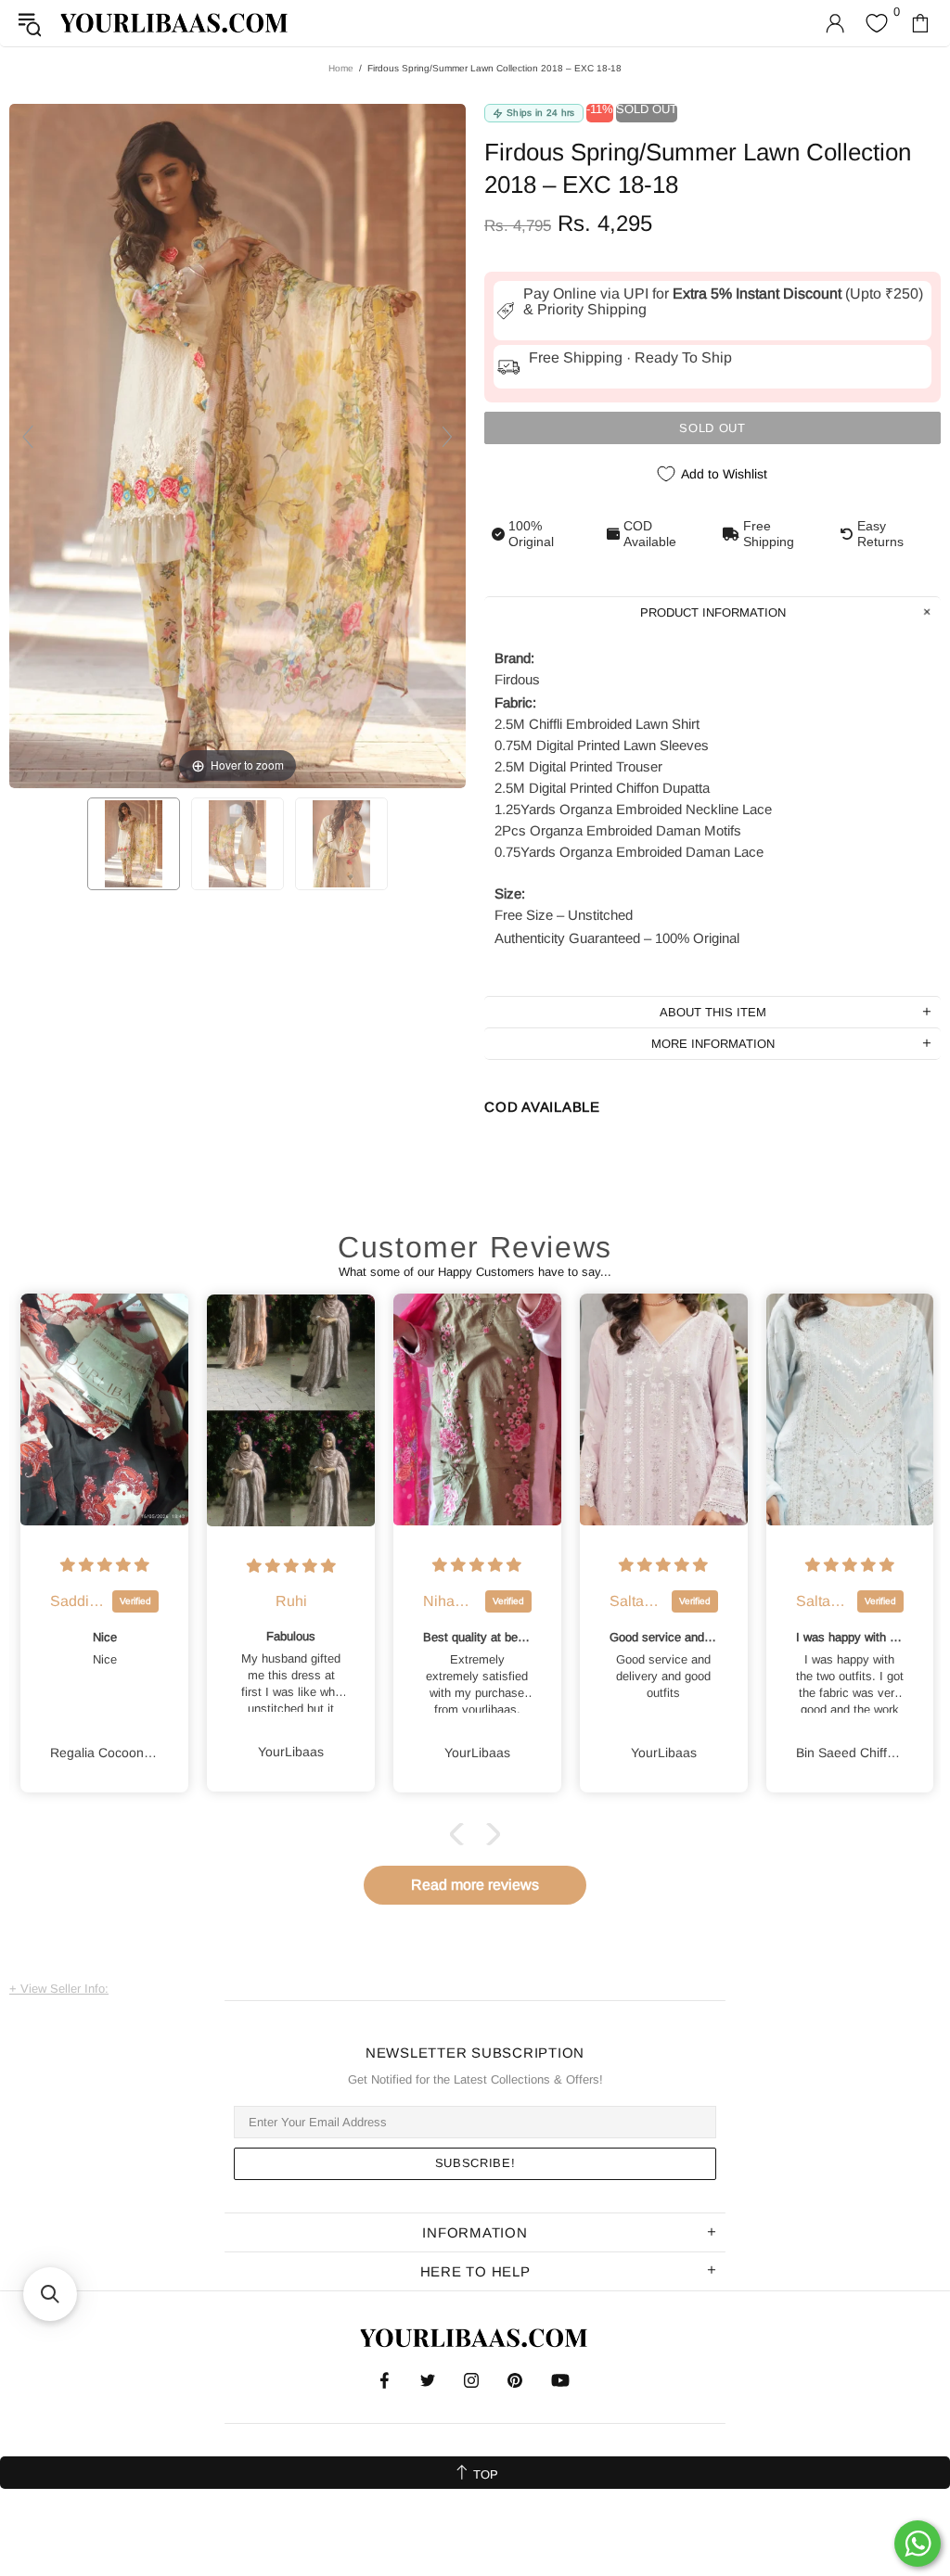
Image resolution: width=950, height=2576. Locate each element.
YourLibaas (175, 23)
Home (341, 68)
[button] (461, 1834)
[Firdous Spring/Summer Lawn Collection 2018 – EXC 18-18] (134, 844)
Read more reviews (475, 1885)
